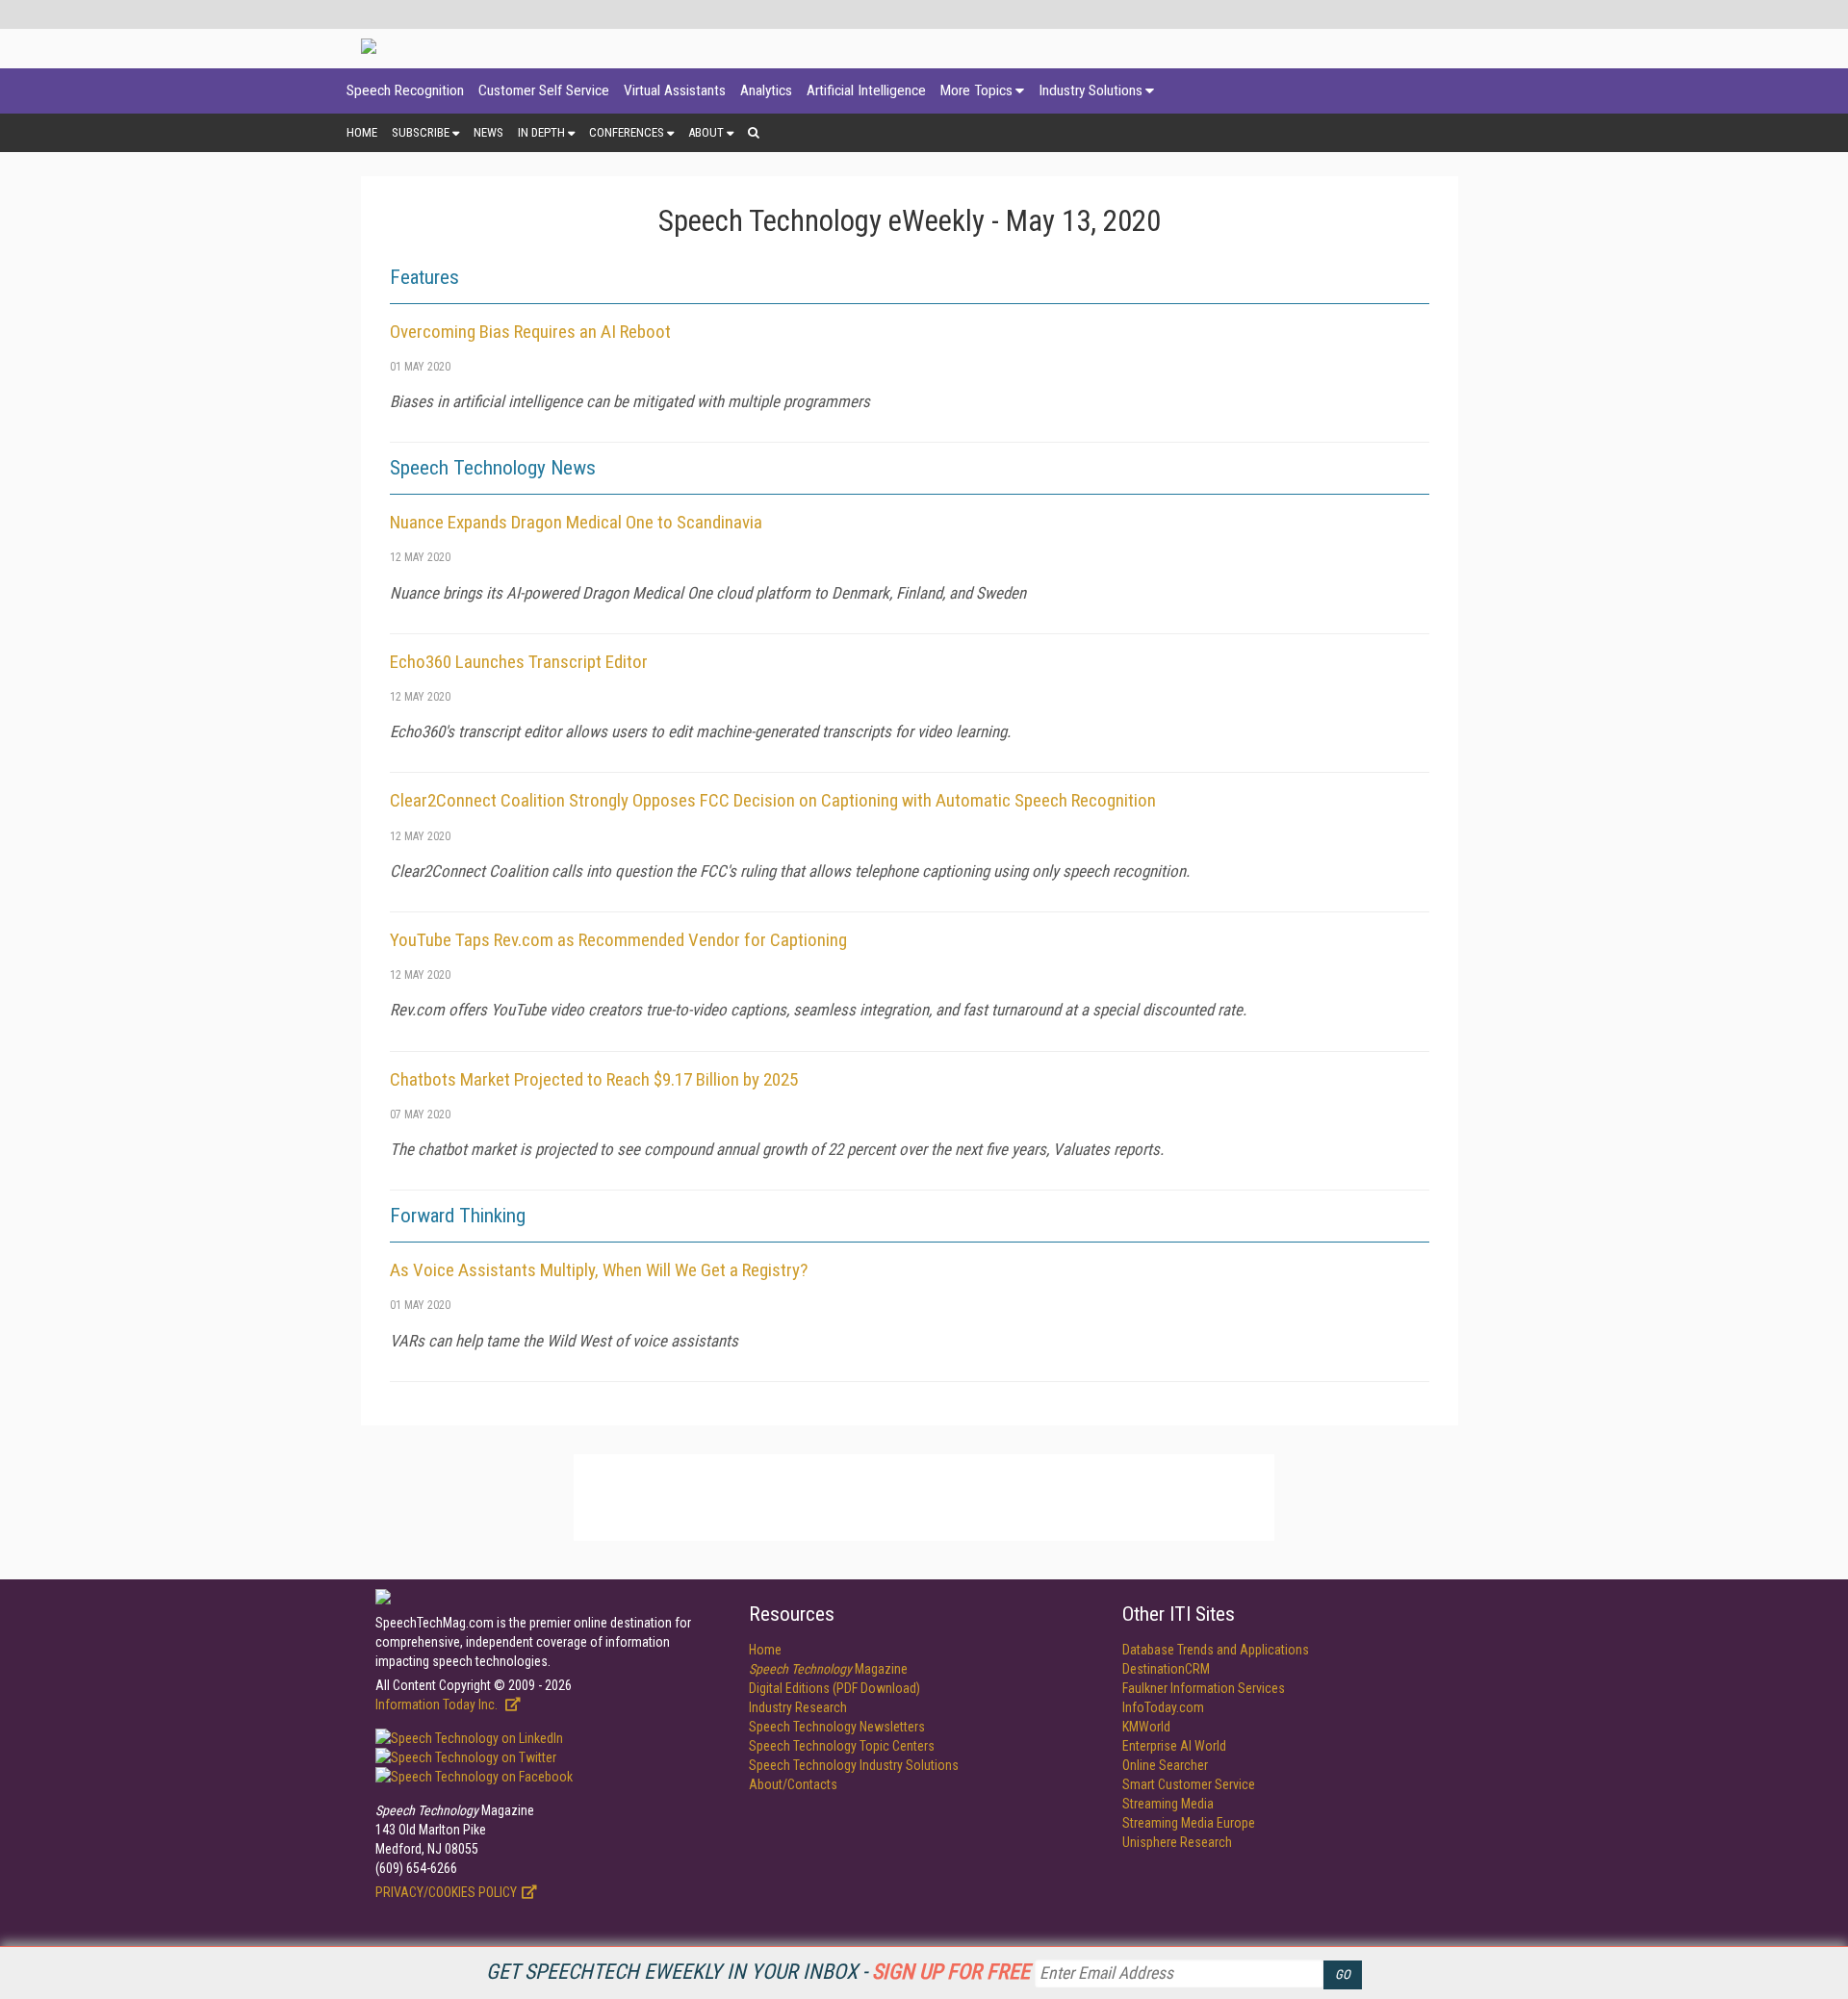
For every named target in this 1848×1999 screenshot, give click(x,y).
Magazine (828, 1669)
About (706, 132)
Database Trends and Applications (1216, 1650)
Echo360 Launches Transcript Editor (519, 662)
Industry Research (798, 1707)
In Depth (541, 132)
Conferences (627, 132)
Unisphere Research (1177, 1842)
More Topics (976, 90)
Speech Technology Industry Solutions (854, 1765)
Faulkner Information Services (1204, 1688)
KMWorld (1146, 1727)
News (488, 132)
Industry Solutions (1091, 90)
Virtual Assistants (675, 90)
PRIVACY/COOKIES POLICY (446, 1892)
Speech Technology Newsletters (837, 1727)
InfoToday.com (1163, 1707)
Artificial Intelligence (866, 90)
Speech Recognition (405, 90)
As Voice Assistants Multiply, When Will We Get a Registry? (599, 1270)
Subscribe (421, 132)
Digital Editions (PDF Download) (834, 1688)
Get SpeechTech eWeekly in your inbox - (758, 1972)
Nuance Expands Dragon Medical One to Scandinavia (576, 522)
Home (362, 132)
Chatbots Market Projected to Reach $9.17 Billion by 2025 (594, 1079)
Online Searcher (1165, 1765)
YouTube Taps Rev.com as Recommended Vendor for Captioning (618, 940)
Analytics (766, 90)
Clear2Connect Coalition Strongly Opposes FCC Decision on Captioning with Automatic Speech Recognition (773, 800)
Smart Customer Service (1189, 1784)
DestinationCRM (1166, 1669)
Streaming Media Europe (1189, 1823)
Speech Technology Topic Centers (842, 1746)
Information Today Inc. (438, 1704)
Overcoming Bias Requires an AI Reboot (530, 332)
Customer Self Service (544, 90)
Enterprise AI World (1174, 1746)
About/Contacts (793, 1784)
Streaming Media (1168, 1804)
